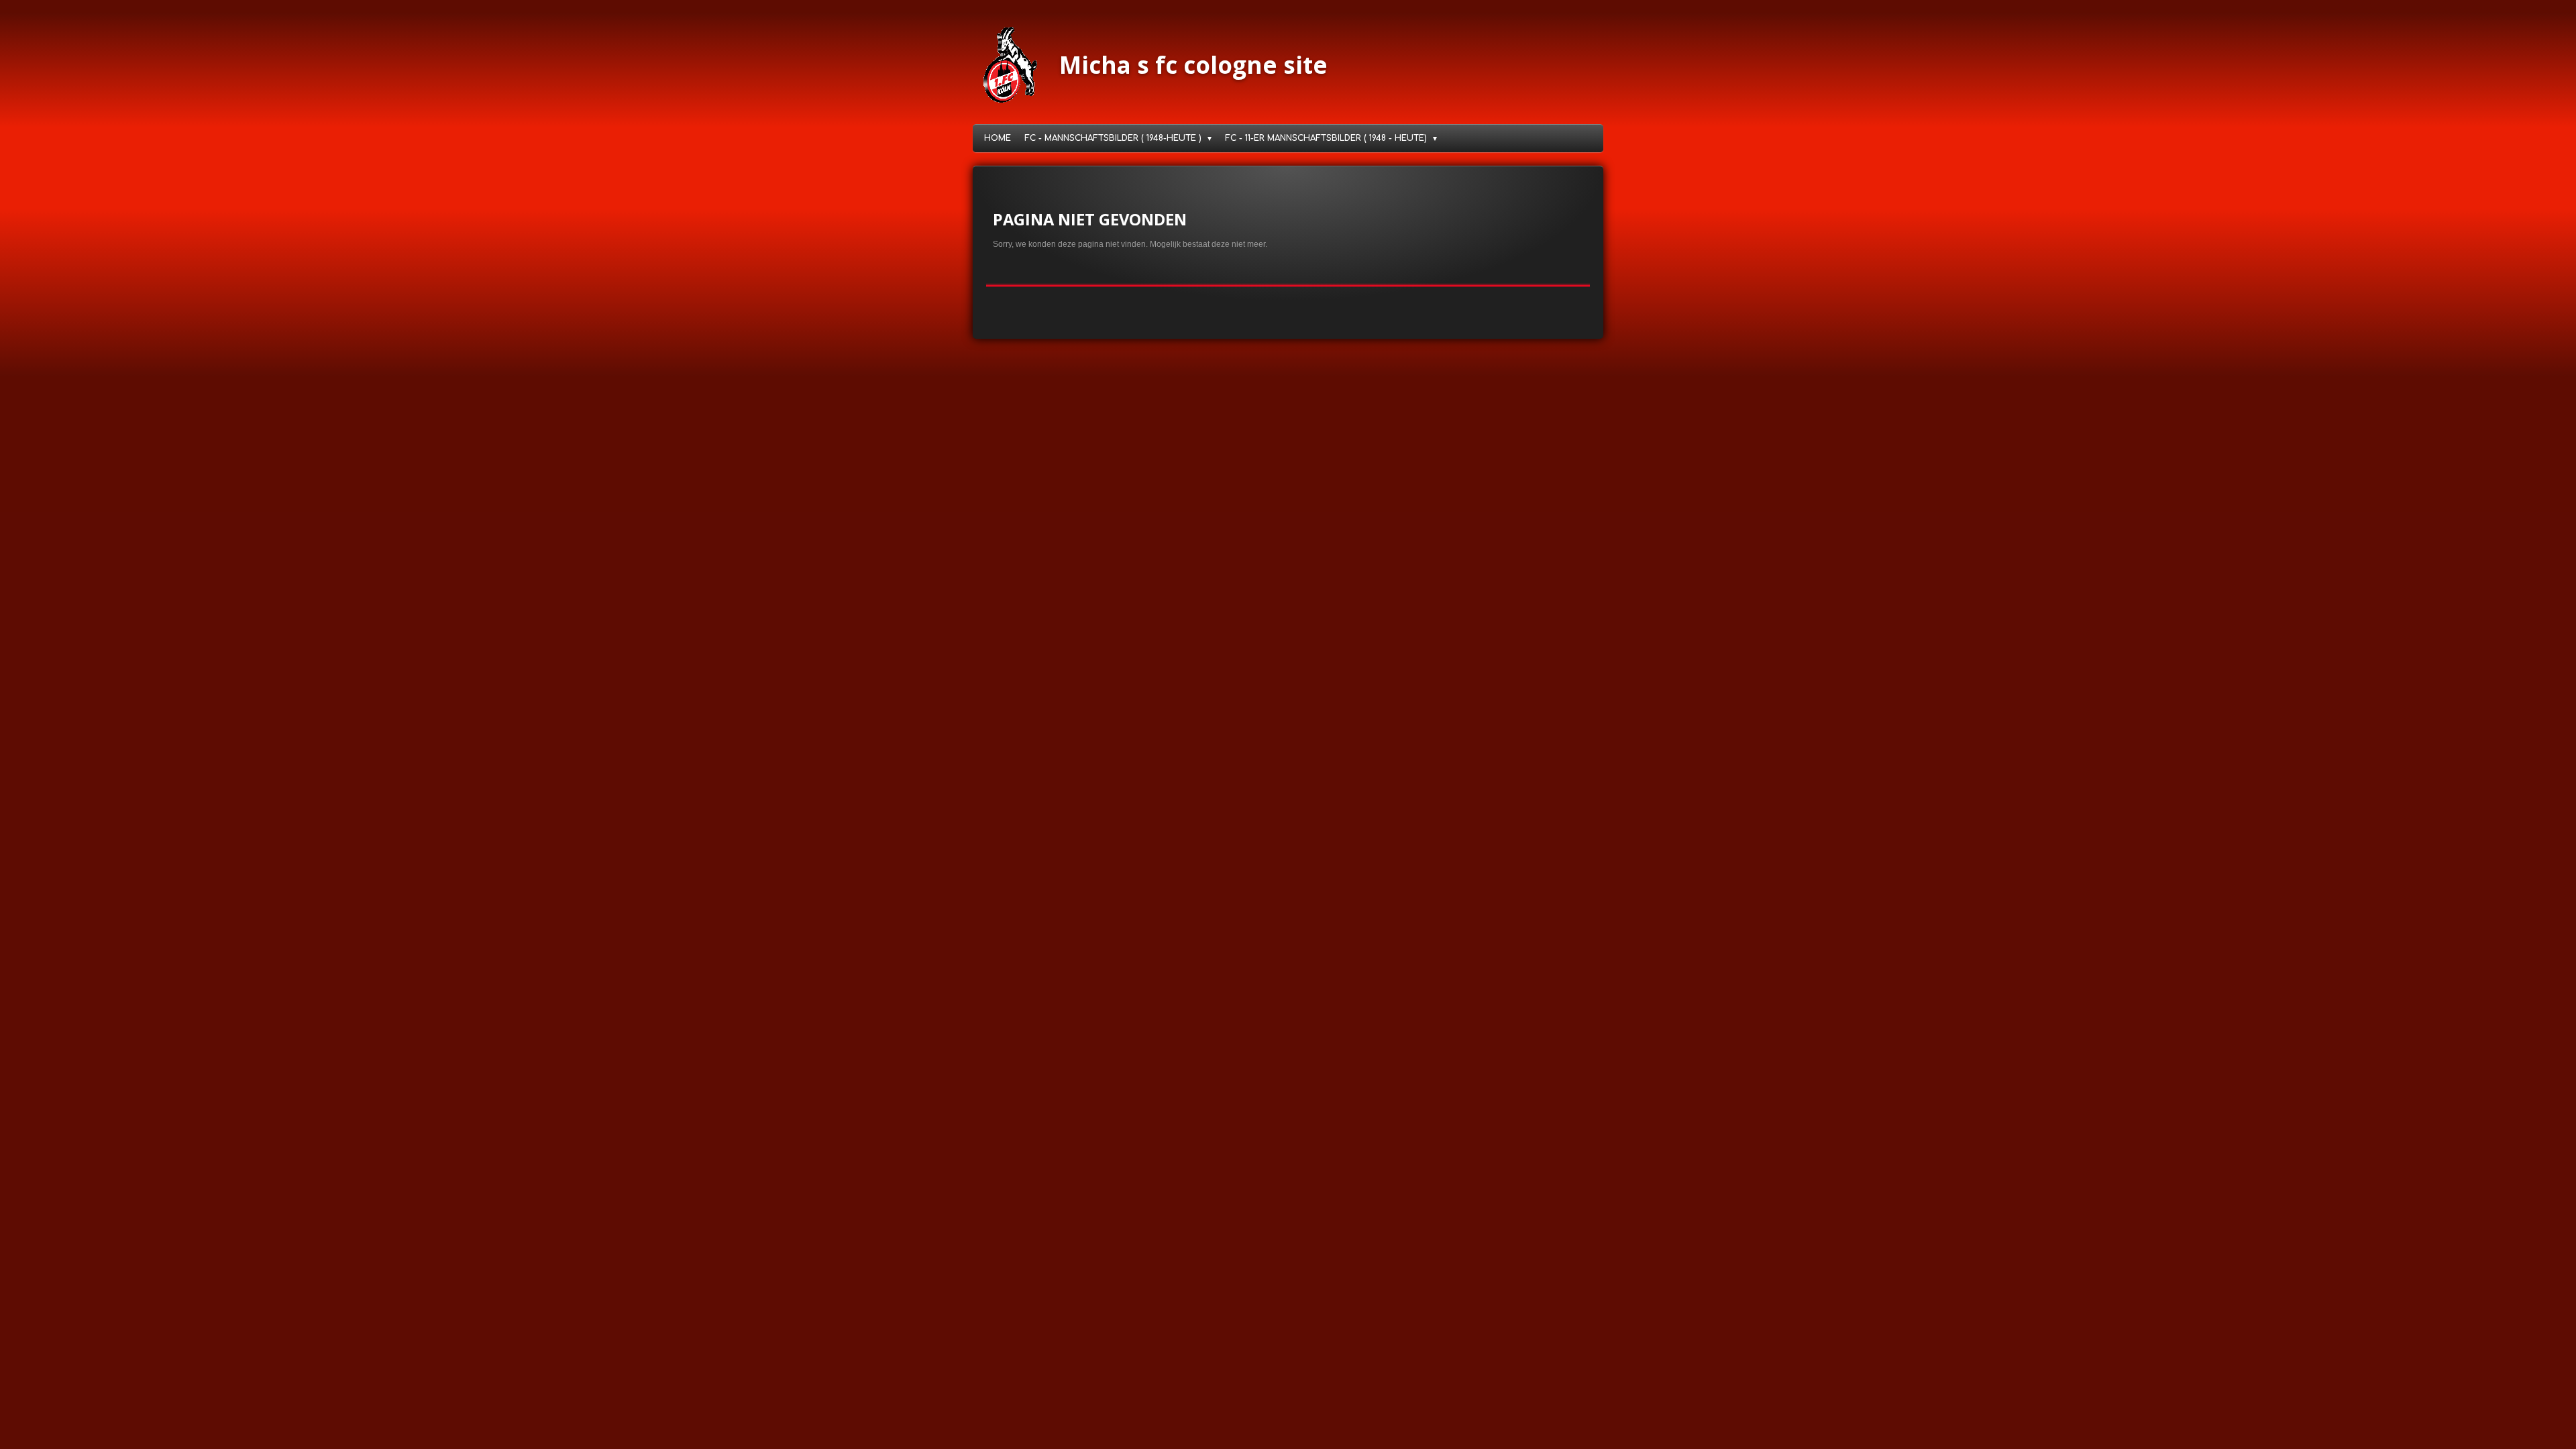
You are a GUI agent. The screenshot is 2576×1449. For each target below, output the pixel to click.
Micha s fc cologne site (1193, 65)
